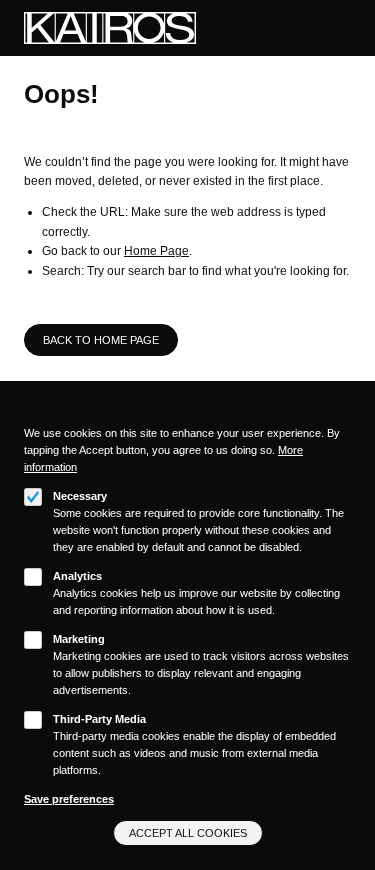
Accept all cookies (188, 833)
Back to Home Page (101, 340)
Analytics (77, 576)
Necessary (80, 496)
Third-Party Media (99, 719)
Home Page (156, 251)
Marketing (79, 639)
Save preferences (69, 799)
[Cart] (320, 28)
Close (344, 415)
